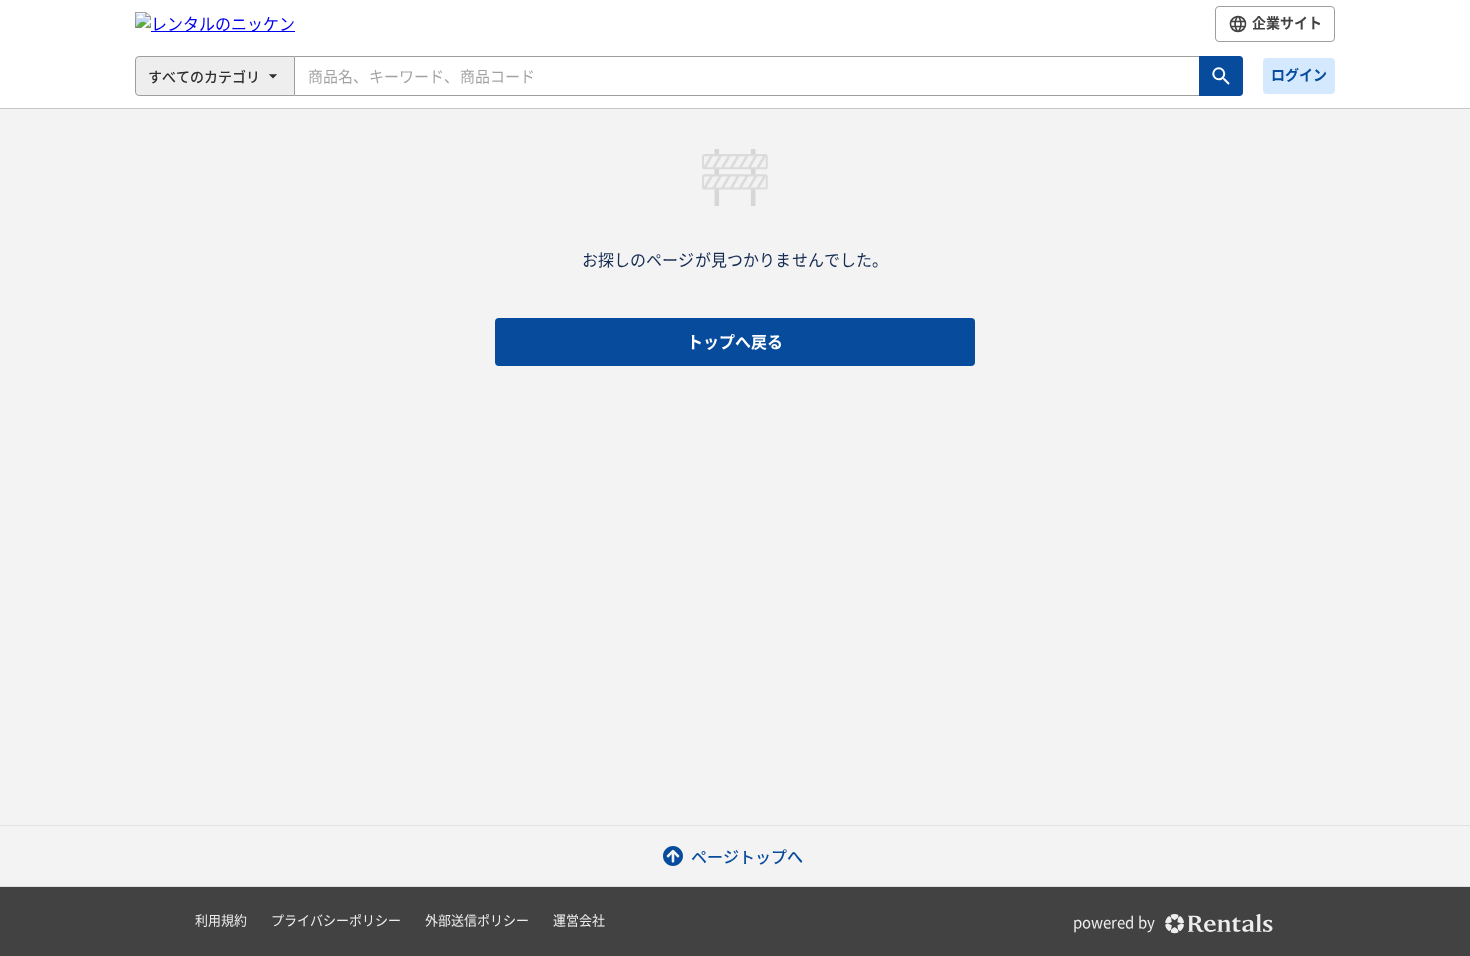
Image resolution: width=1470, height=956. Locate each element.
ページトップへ (747, 856)
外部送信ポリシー (477, 920)
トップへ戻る (735, 342)
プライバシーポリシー (336, 920)
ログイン (1299, 75)
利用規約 (221, 920)
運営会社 (579, 920)
